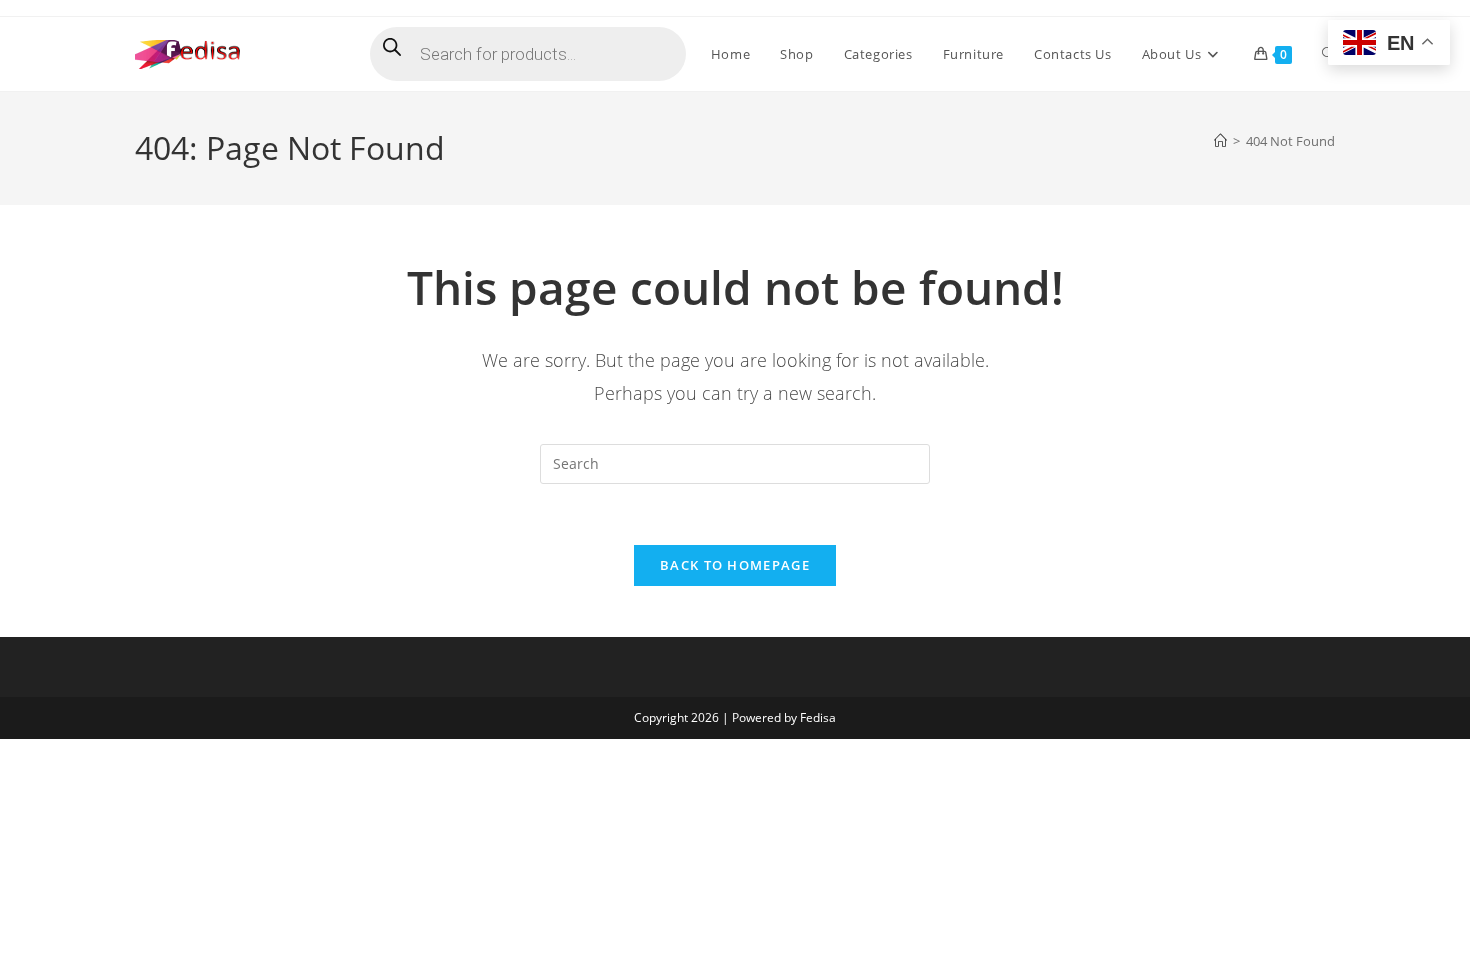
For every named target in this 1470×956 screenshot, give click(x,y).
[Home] (1220, 141)
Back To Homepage (735, 565)
